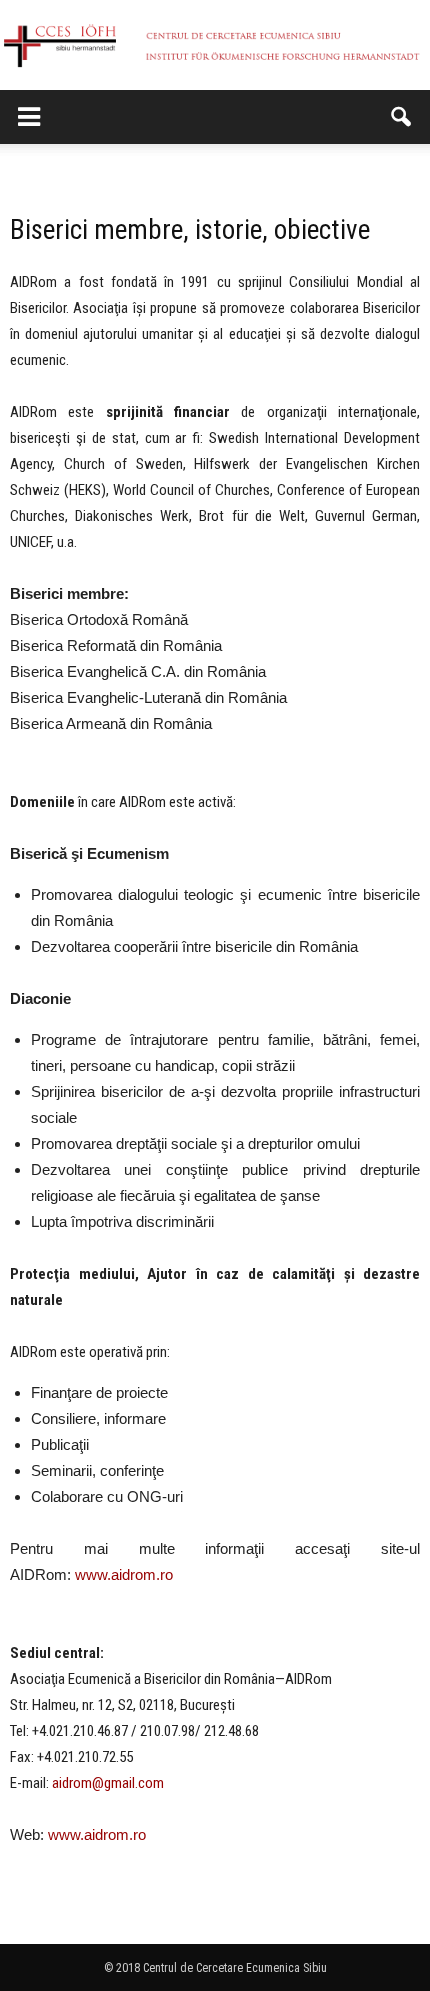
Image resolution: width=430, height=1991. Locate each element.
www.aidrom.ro (124, 1574)
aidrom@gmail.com (108, 1783)
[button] (402, 117)
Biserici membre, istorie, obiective (190, 230)
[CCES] (215, 46)
